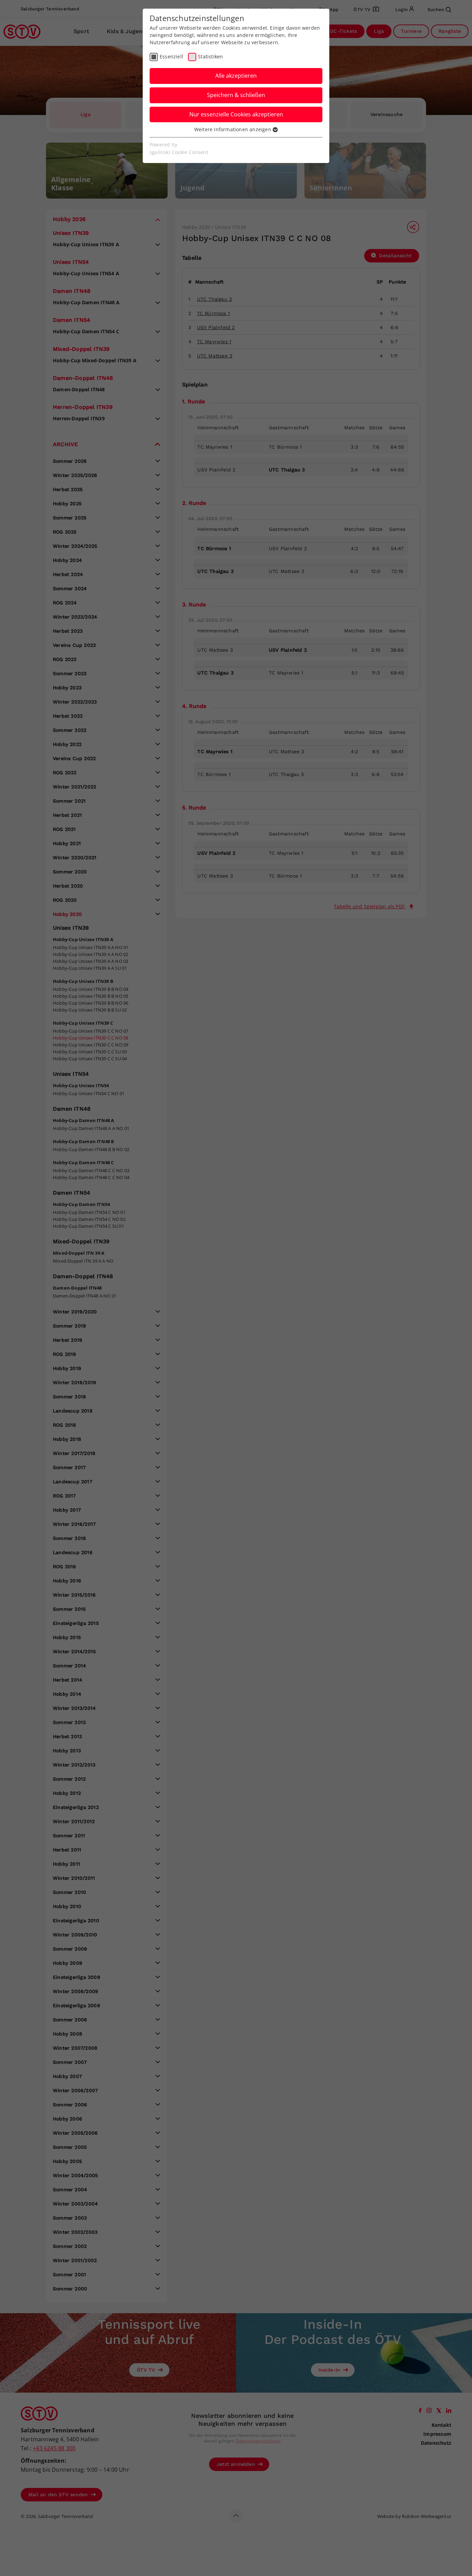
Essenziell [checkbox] (171, 56)
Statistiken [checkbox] (210, 56)
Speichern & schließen (236, 95)
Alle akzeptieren (236, 76)
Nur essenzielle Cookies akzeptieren (236, 114)
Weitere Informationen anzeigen (233, 129)
